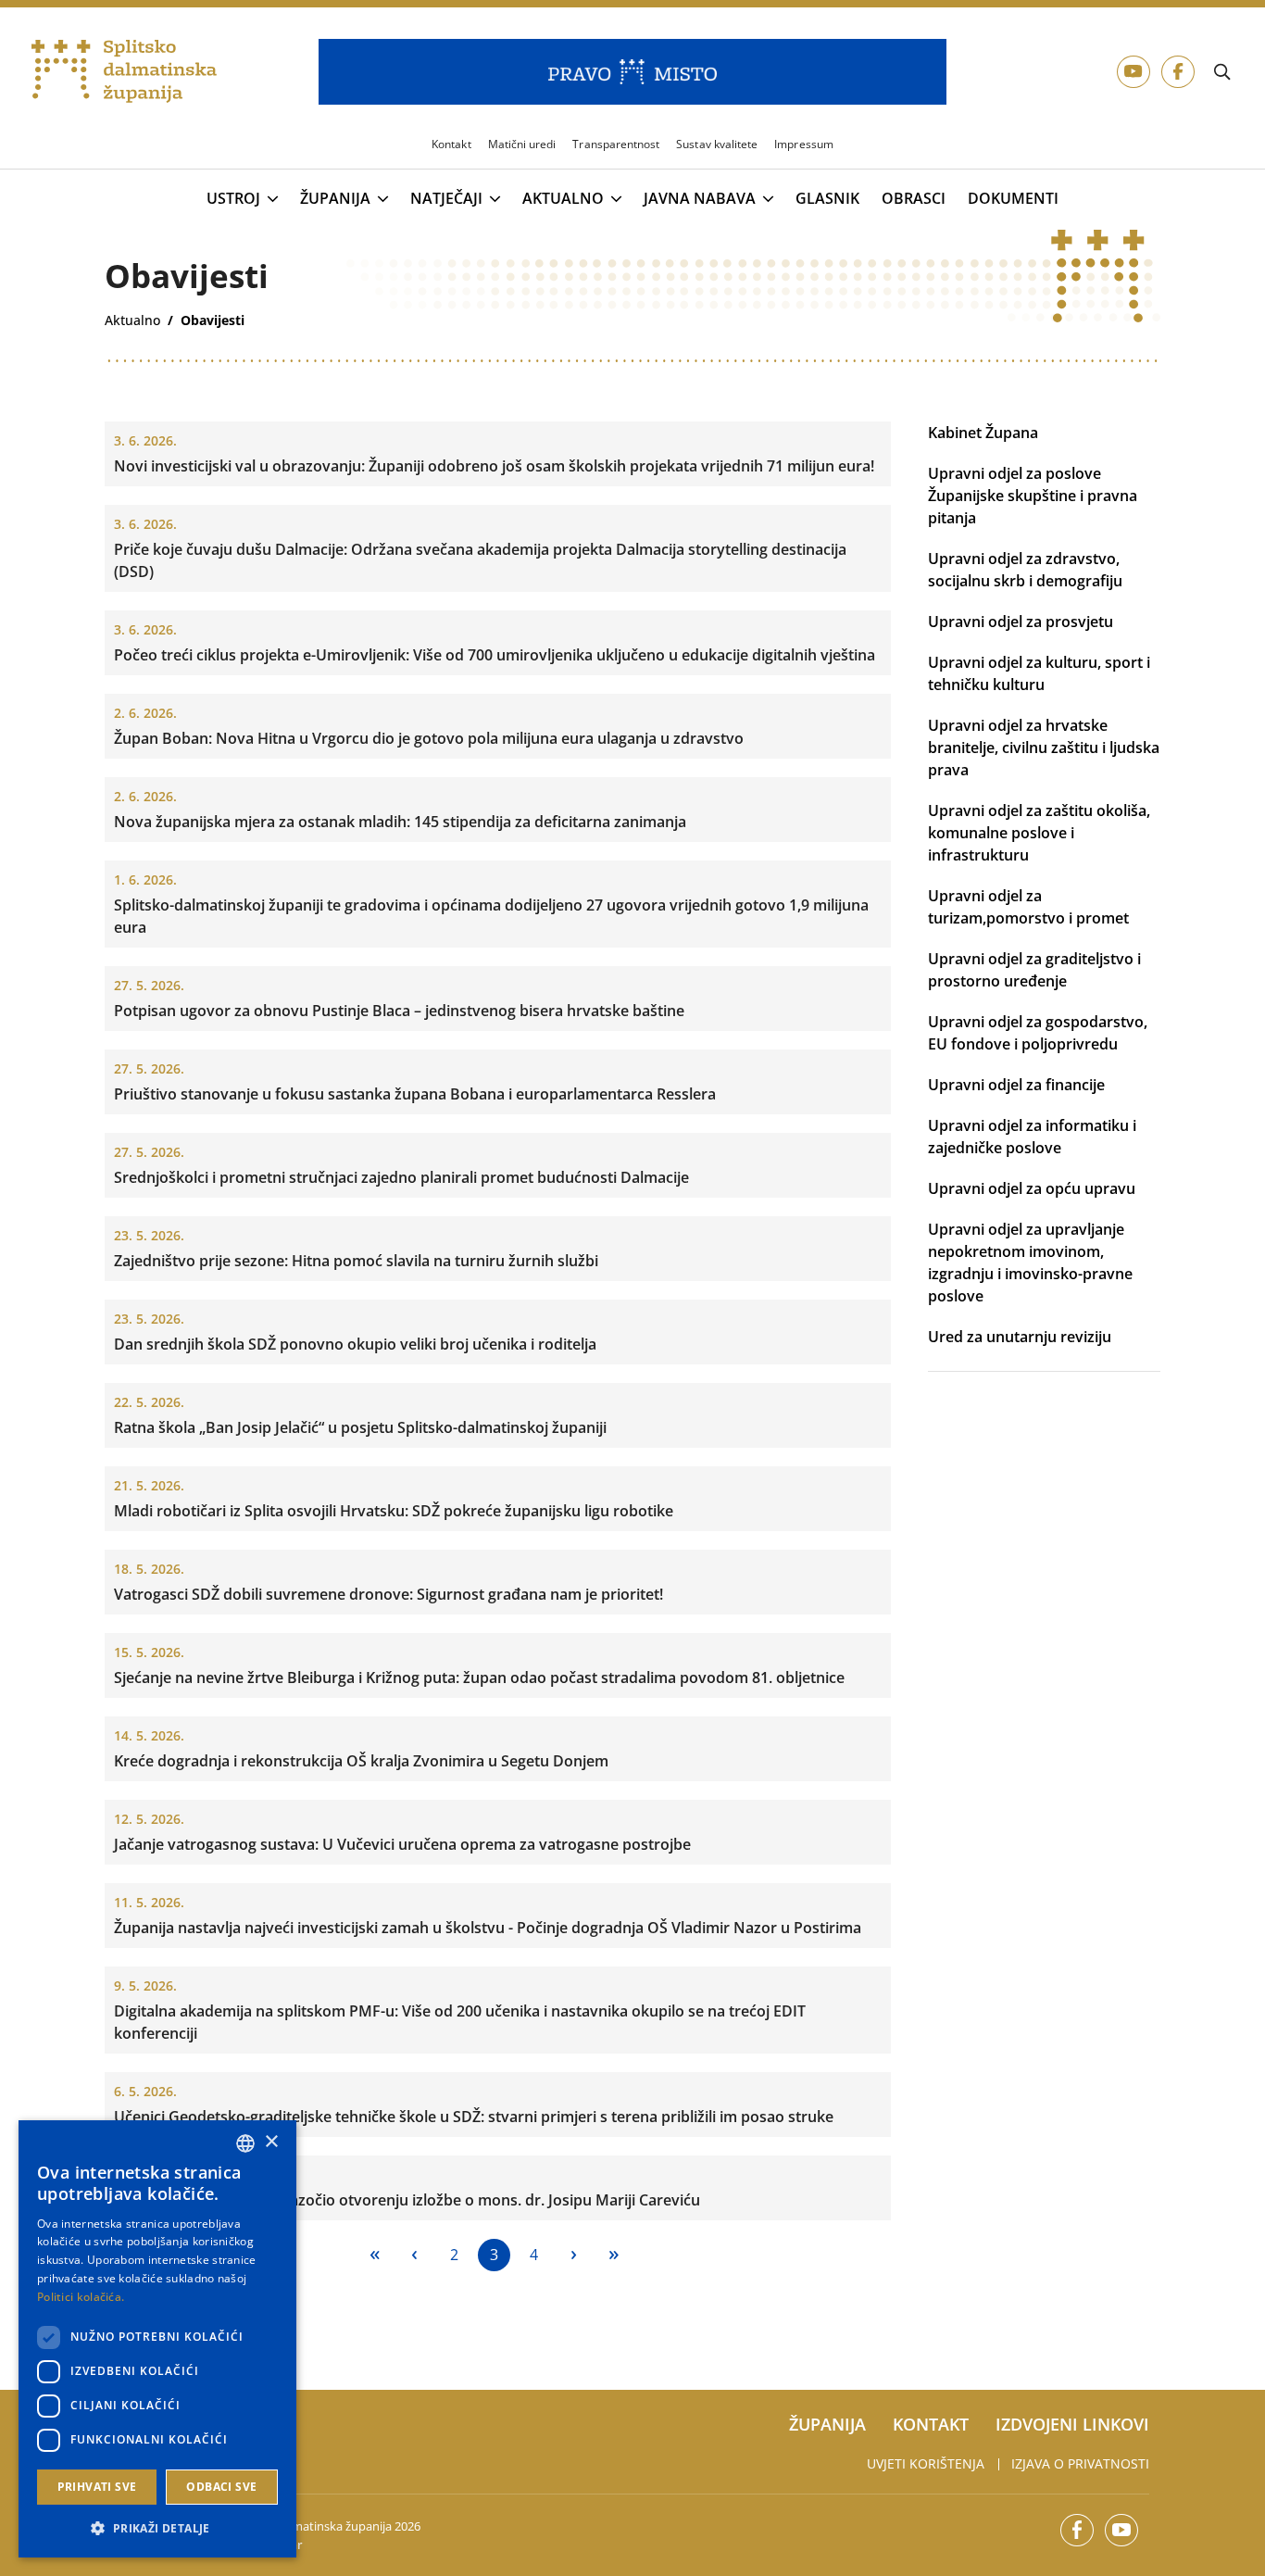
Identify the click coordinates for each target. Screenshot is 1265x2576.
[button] (157, 2528)
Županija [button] (335, 199)
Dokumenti (1013, 199)
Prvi (375, 2255)
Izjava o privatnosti (1080, 2463)
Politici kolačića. (81, 2297)
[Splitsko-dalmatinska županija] (124, 72)
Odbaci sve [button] (221, 2487)
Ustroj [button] (233, 199)
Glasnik (827, 199)
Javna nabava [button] (700, 199)
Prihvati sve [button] (97, 2487)
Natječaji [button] (446, 199)
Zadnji (614, 2255)
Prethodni (414, 2255)
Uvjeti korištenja (926, 2463)
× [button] (271, 2142)
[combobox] (245, 2143)
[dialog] (157, 2339)
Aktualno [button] (563, 199)
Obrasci (914, 199)
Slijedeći (574, 2255)
